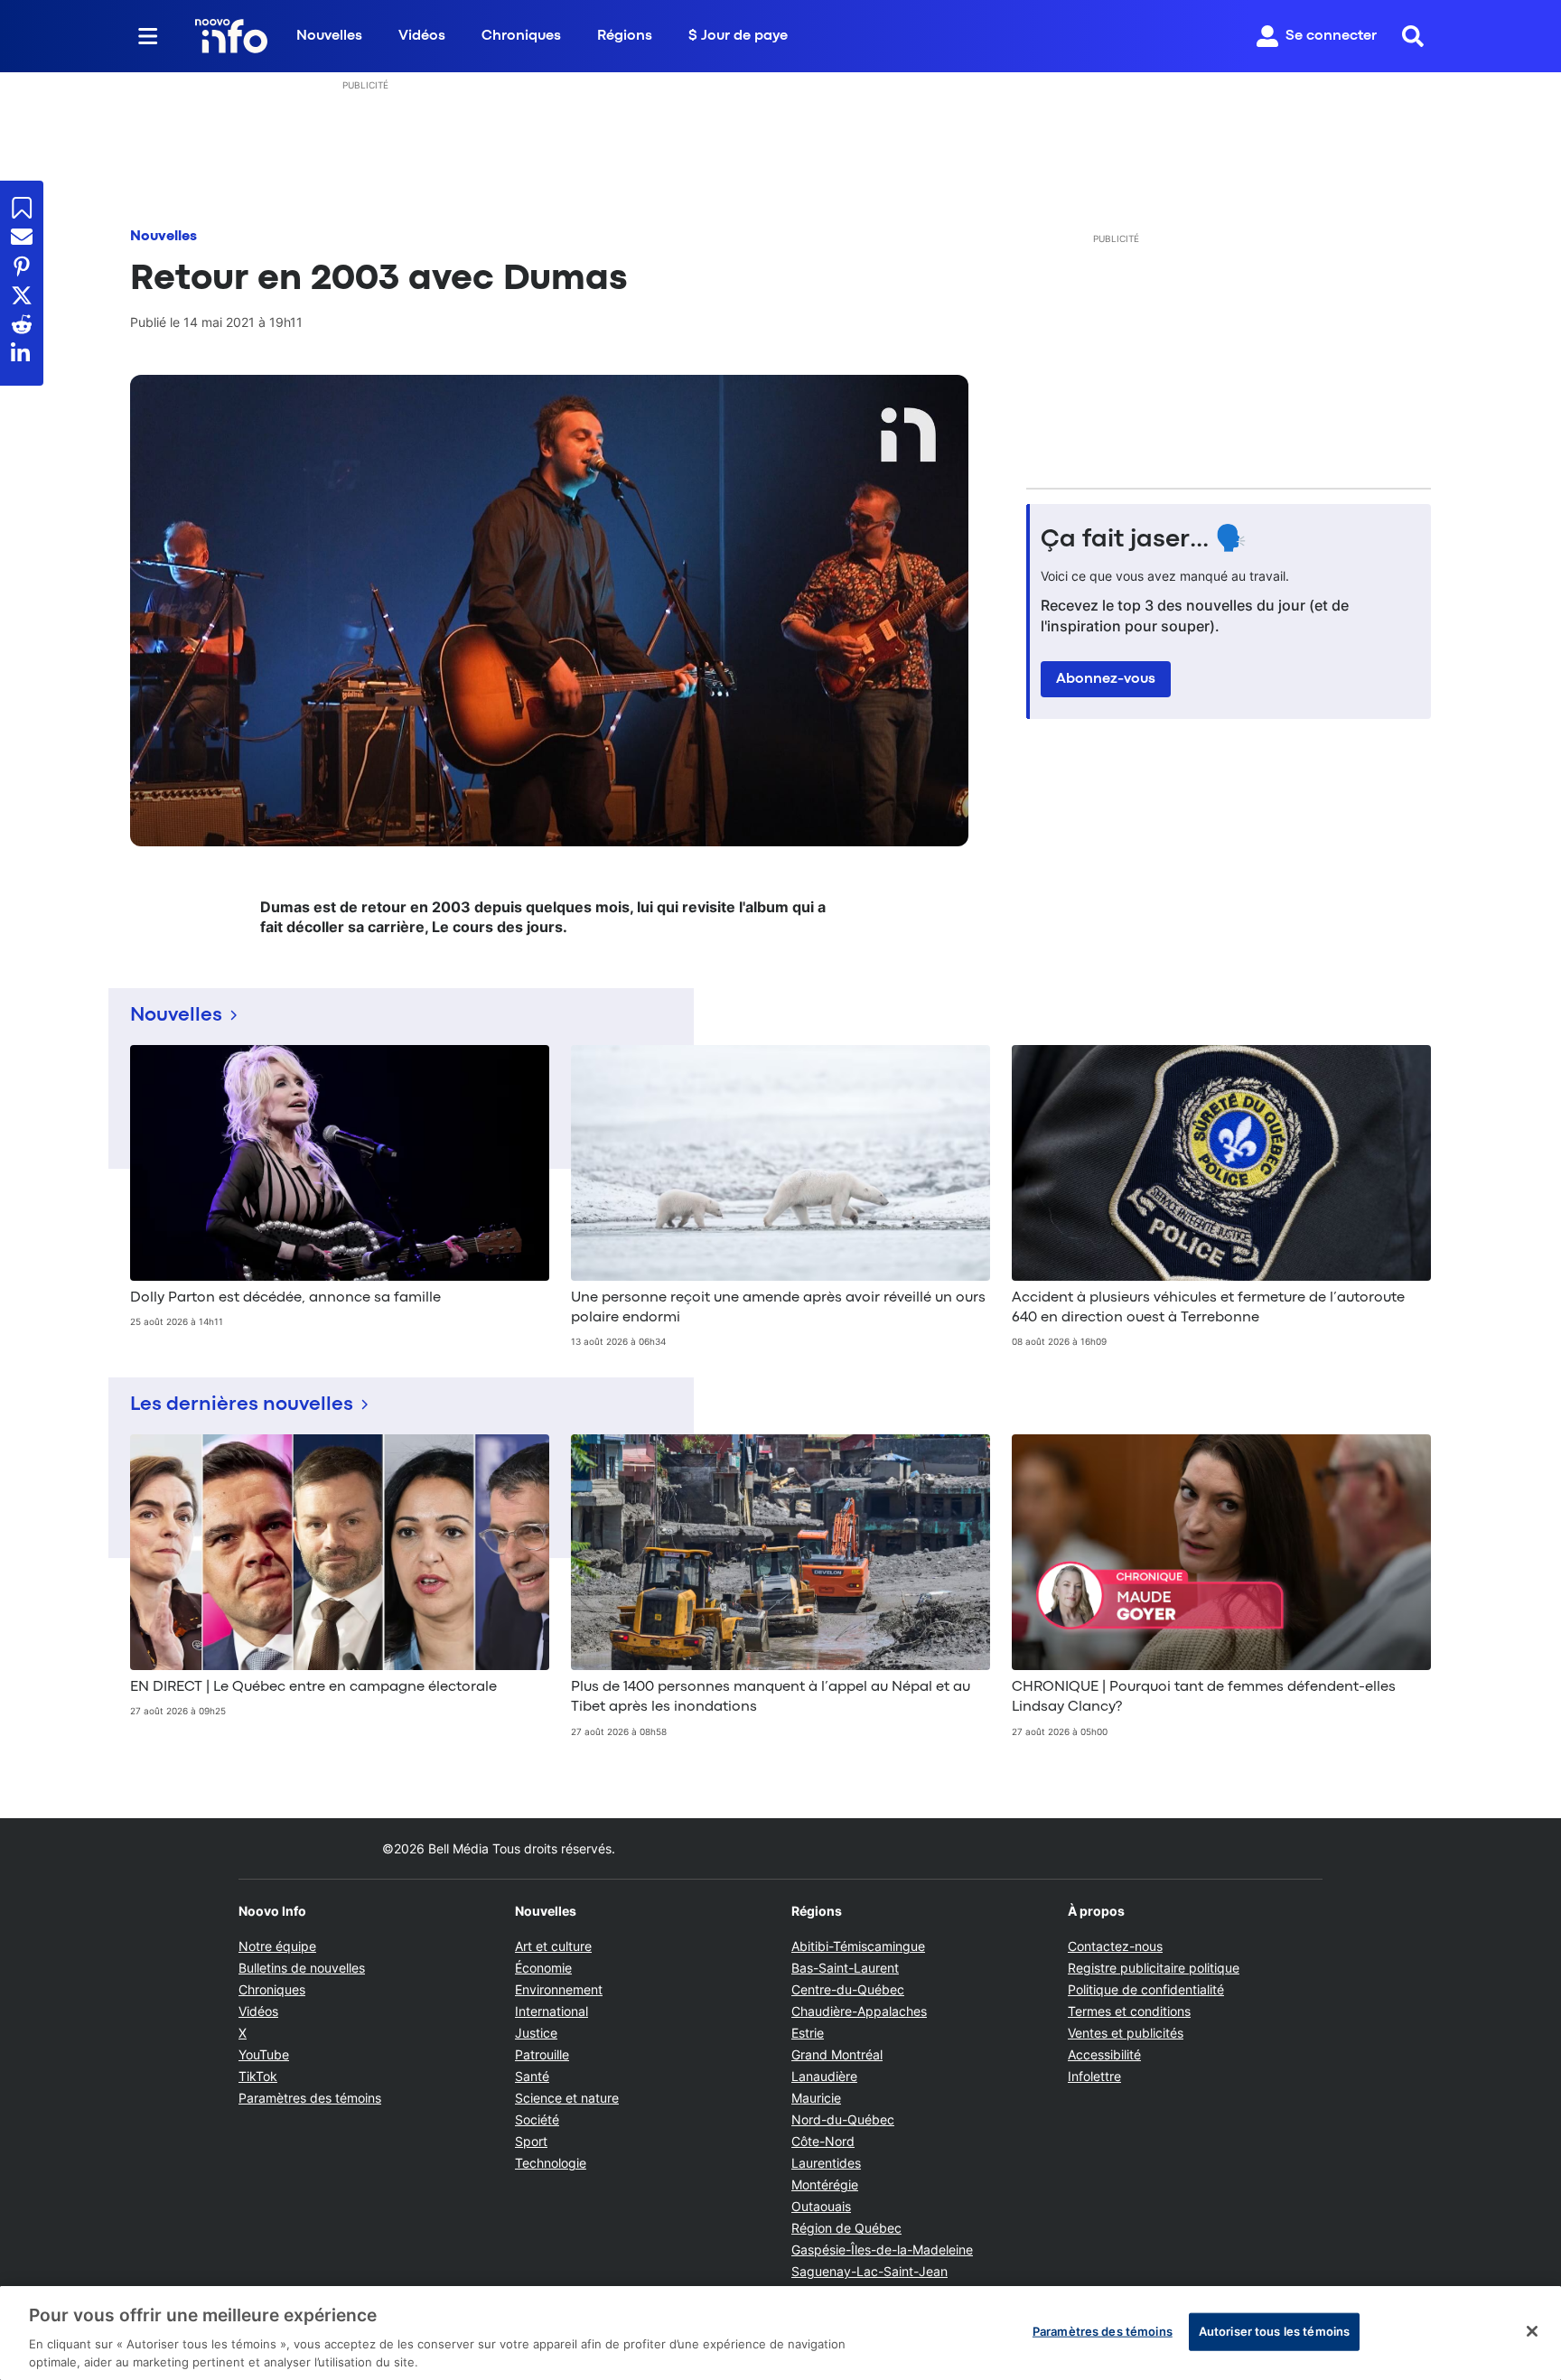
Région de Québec (846, 2228)
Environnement (559, 1989)
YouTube (264, 2054)
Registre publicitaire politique (1154, 1968)
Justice (536, 2033)
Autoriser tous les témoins (1274, 2331)
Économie (543, 1968)
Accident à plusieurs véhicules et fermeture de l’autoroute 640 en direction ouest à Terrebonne (1208, 1308)
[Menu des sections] (148, 36)
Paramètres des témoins (310, 2098)
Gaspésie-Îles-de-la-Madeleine (882, 2249)
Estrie (808, 2033)
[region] (780, 2333)
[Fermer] (1532, 2331)
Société (537, 2119)
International (551, 2011)
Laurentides (826, 2163)
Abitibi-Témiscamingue (858, 1946)
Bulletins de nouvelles (302, 1968)
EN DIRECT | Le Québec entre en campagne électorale (313, 1687)
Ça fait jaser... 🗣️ (1144, 540)
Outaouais (821, 2206)
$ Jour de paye (738, 36)
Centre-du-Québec (848, 1989)
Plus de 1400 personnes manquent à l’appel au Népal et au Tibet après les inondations (771, 1697)
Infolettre (1094, 2076)
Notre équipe (277, 1946)
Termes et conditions (1129, 2011)
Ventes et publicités (1126, 2033)
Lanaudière (824, 2076)
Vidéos (422, 36)
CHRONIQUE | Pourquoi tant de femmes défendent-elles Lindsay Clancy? (1204, 1697)
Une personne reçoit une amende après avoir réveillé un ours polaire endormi (778, 1308)
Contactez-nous (1115, 1946)
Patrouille (542, 2054)
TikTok (258, 2076)
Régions (625, 36)
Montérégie (825, 2184)
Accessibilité (1104, 2054)
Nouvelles (329, 36)
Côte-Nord (823, 2141)
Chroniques (521, 36)
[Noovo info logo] (231, 36)
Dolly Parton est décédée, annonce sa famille (285, 1298)
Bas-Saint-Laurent (845, 1968)
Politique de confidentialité (1146, 1989)
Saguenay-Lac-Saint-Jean (869, 2271)
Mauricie (816, 2098)
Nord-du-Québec (843, 2119)
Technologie (551, 2163)
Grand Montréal (837, 2054)
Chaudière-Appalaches (859, 2011)
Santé (532, 2076)
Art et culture (553, 1946)
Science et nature (567, 2098)
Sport (531, 2141)
